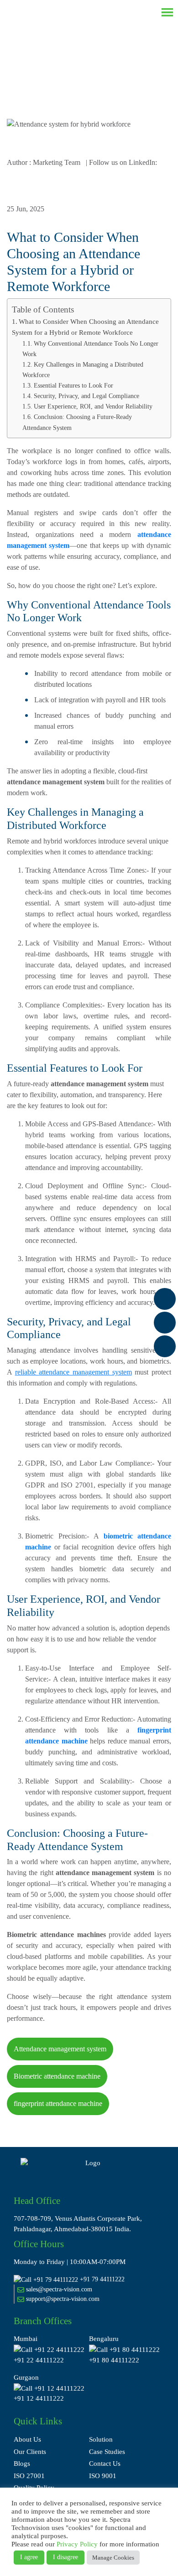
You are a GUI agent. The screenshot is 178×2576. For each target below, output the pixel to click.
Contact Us (105, 2464)
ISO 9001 (103, 2476)
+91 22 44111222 (39, 2360)
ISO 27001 (29, 2476)
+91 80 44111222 (114, 2360)
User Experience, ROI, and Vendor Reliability (93, 406)
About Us (27, 2439)
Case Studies (107, 2452)
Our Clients (30, 2452)
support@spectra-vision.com (62, 2299)
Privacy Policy (77, 2544)
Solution (101, 2439)
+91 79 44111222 (102, 2279)
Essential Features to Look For (73, 385)
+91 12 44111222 (39, 2398)
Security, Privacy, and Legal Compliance (86, 396)
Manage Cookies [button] (113, 2558)
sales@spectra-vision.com (58, 2289)
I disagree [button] (65, 2557)
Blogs (22, 2464)
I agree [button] (29, 2557)
